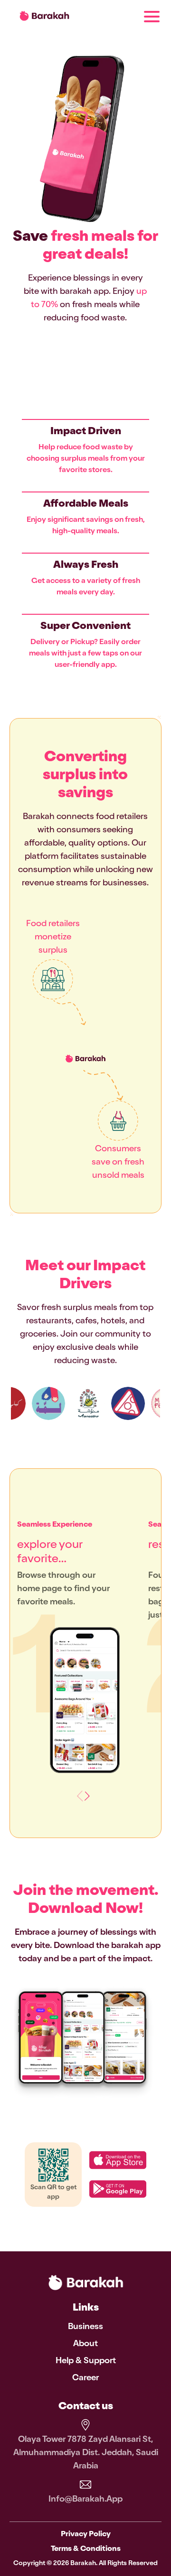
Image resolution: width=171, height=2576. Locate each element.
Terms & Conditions (86, 2549)
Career (85, 2378)
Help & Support (86, 2361)
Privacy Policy (86, 2535)
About (85, 2344)
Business (85, 2327)
